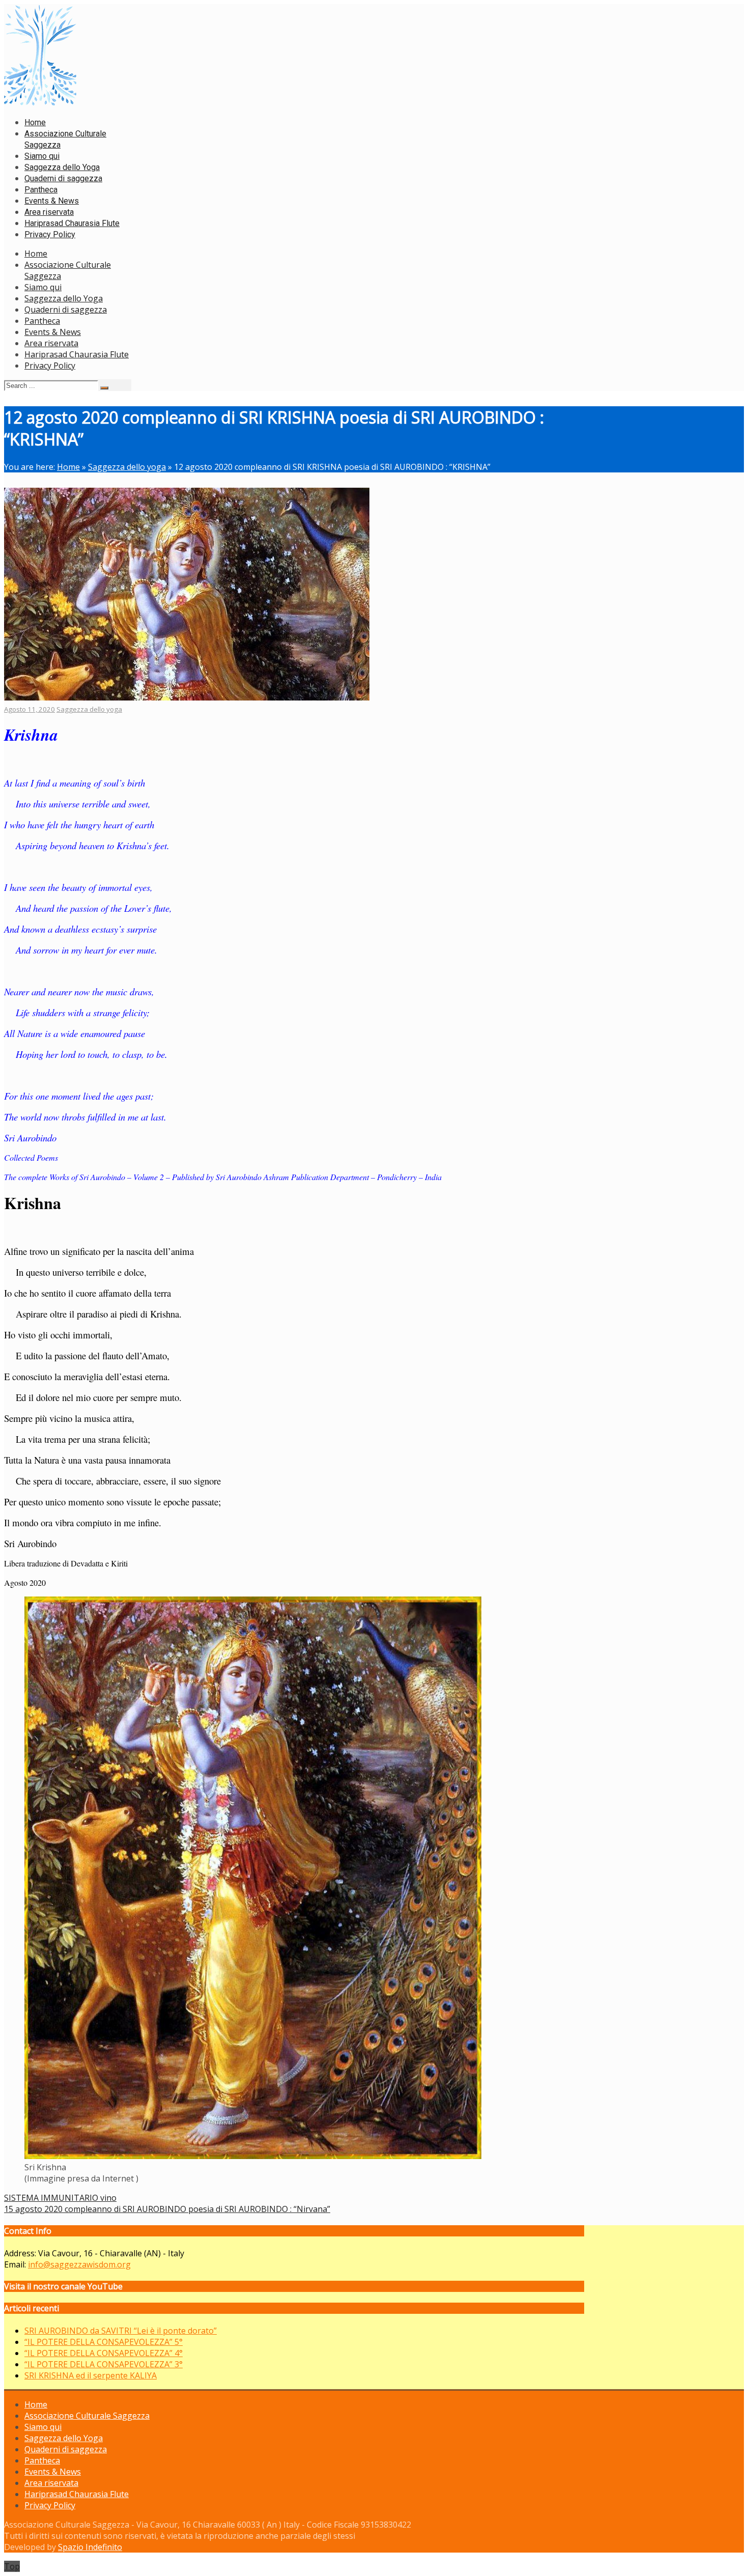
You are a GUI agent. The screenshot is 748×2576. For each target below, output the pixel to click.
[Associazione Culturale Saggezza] (40, 103)
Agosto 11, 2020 (30, 709)
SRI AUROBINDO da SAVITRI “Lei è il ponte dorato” (121, 2331)
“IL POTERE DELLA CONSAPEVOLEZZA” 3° (104, 2364)
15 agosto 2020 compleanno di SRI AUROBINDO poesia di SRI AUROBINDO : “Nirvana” (167, 2209)
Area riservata (51, 343)
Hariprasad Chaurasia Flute (77, 354)
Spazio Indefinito (90, 2547)
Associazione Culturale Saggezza (87, 2416)
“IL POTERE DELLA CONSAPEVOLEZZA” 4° (104, 2353)
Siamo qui (43, 287)
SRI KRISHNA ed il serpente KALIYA (91, 2375)
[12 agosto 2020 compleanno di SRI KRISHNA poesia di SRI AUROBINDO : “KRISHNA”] (187, 697)
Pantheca (42, 321)
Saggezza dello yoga (127, 467)
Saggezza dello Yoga (64, 298)
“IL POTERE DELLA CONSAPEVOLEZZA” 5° (104, 2342)
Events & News (53, 332)
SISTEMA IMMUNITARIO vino (60, 2198)
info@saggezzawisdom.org (79, 2264)
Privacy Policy (50, 366)
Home (36, 254)
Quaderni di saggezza (66, 310)
